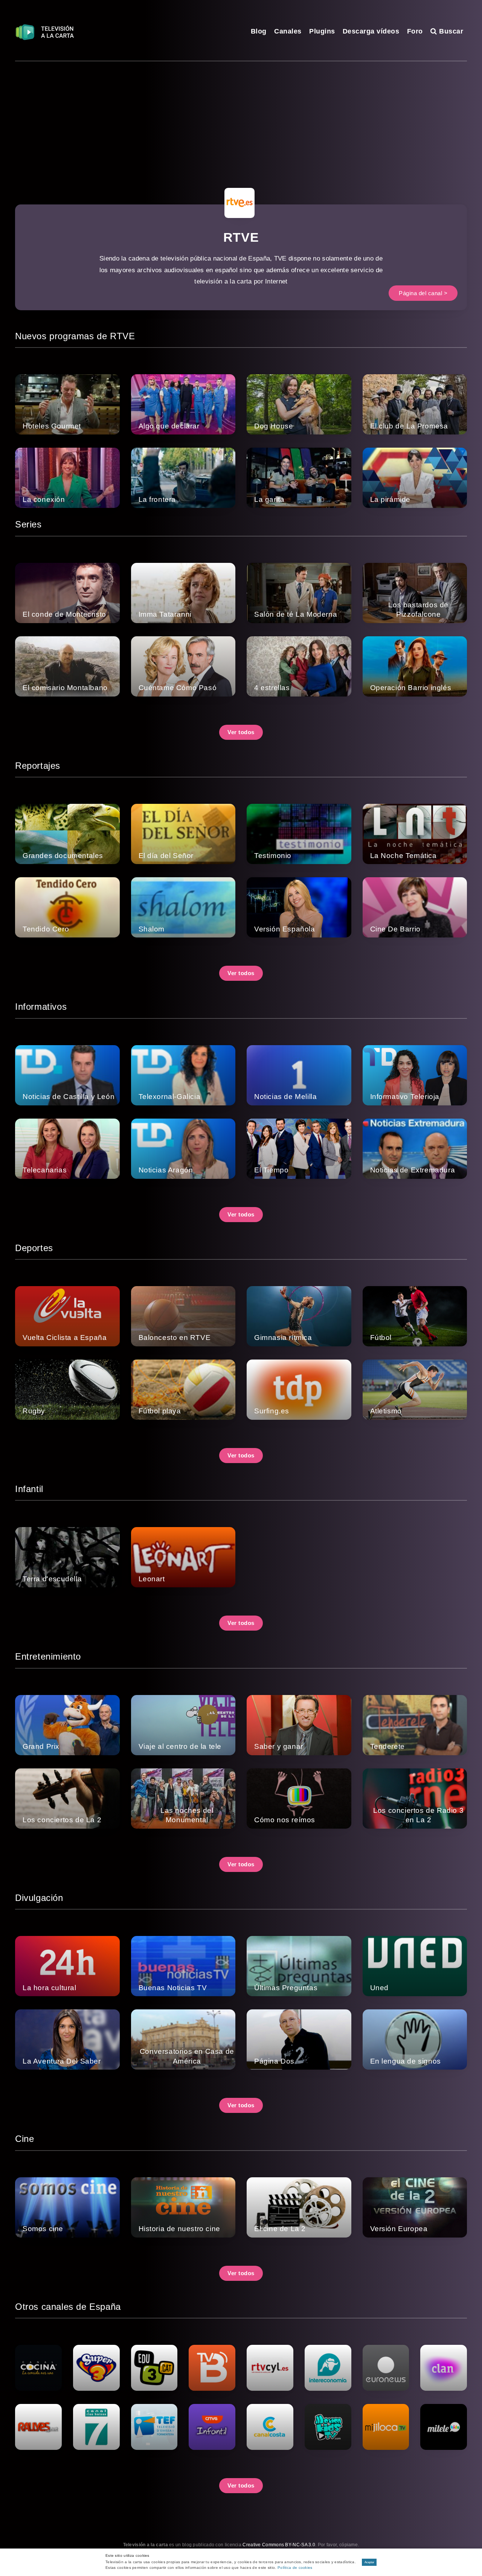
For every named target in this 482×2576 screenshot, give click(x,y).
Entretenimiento (48, 1656)
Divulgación (39, 1898)
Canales (288, 31)
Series (28, 524)
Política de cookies (295, 2568)
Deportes (34, 1248)
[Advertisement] (241, 118)
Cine (24, 2139)
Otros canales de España (68, 2307)
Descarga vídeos (371, 31)
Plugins (322, 31)
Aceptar (369, 2562)
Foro (415, 31)
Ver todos (241, 732)
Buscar (450, 31)
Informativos (41, 1007)
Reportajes (38, 766)
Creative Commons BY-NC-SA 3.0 (279, 2545)
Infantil (29, 1489)
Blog (259, 31)
